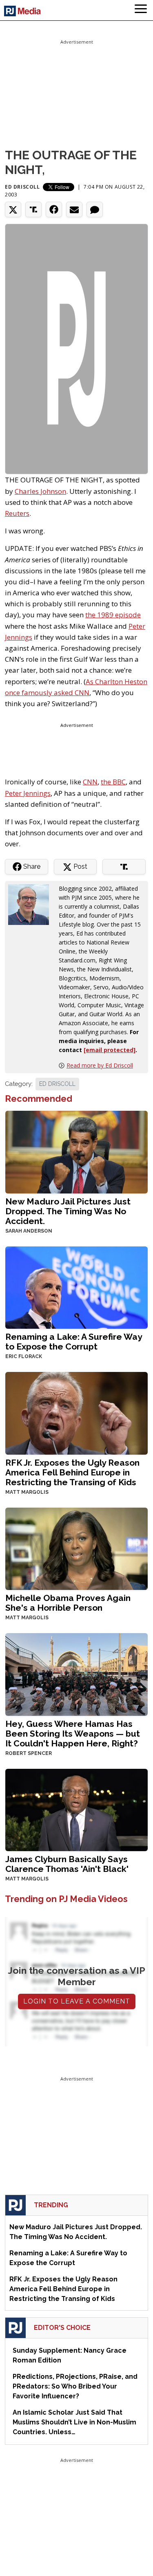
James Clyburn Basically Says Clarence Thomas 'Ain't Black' (67, 1864)
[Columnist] (32, 904)
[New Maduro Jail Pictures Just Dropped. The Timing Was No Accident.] (76, 1151)
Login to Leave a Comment (77, 2001)
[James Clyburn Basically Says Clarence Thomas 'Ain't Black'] (76, 1809)
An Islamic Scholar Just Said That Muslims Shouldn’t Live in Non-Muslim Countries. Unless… (74, 2422)
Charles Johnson (40, 491)
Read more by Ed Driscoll (100, 1065)
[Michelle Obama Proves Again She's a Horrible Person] (76, 1548)
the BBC (113, 782)
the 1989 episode (113, 615)
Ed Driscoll (22, 187)
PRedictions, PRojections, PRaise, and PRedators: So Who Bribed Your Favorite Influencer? (75, 2386)
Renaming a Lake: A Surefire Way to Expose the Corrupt (74, 1342)
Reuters (17, 513)
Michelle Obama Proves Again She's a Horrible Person (68, 1603)
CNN (90, 782)
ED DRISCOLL (57, 1084)
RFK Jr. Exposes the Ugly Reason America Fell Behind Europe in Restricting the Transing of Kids (72, 1472)
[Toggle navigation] (141, 10)
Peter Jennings (28, 793)
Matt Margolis (27, 1492)
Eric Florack (24, 1356)
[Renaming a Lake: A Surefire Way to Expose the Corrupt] (76, 1287)
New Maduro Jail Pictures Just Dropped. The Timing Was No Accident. (68, 1211)
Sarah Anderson (29, 1231)
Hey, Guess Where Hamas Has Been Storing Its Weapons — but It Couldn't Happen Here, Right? (73, 1734)
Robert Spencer (29, 1753)
